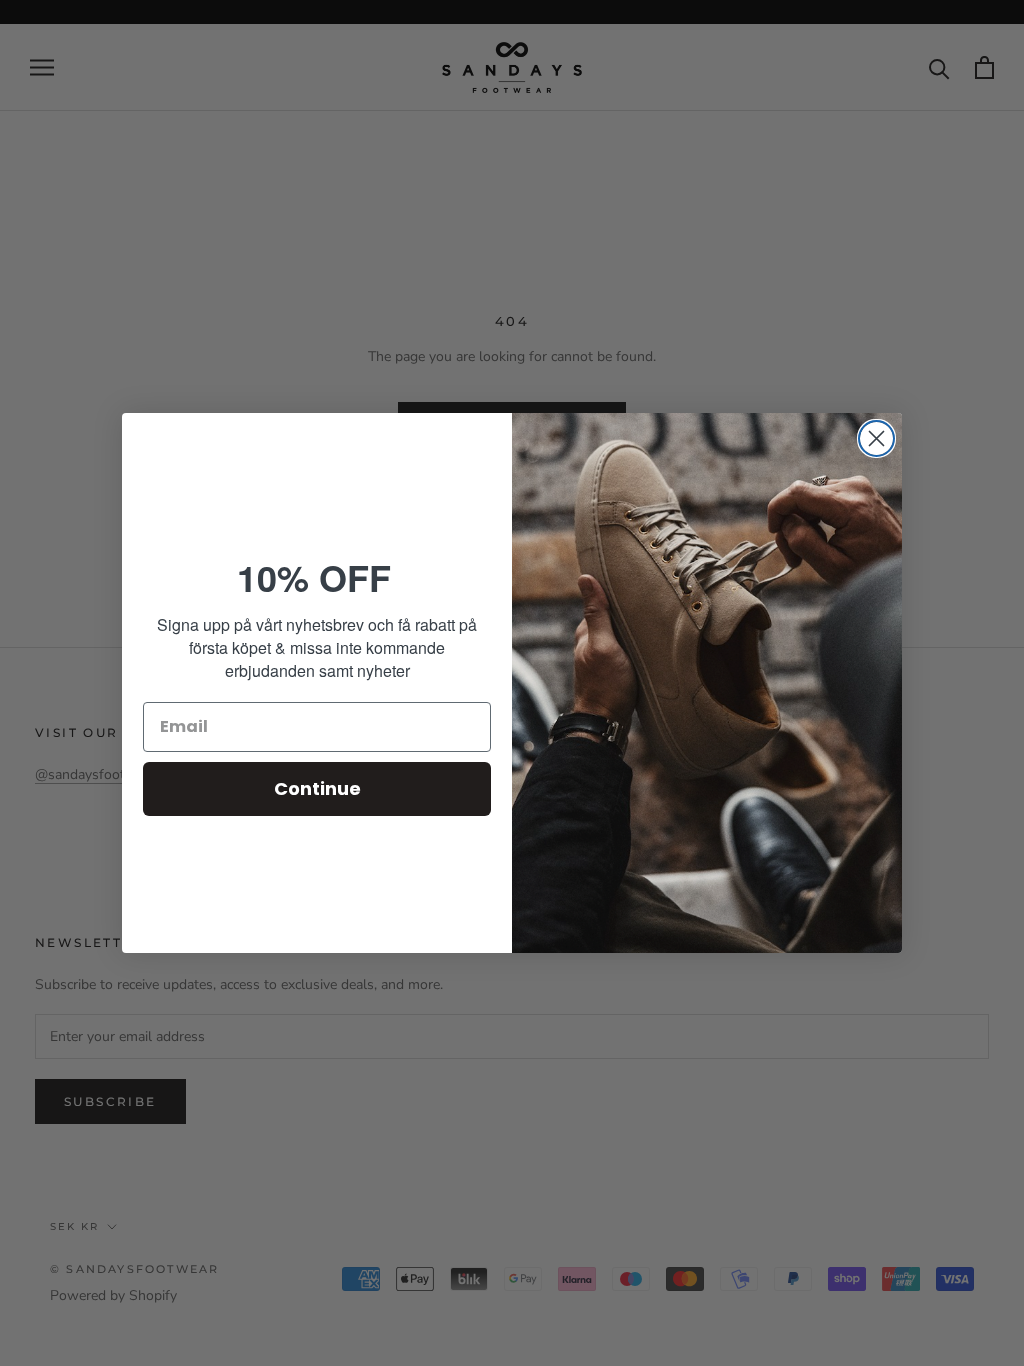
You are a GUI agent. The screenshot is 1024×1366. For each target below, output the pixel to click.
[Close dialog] (876, 438)
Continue (317, 788)
